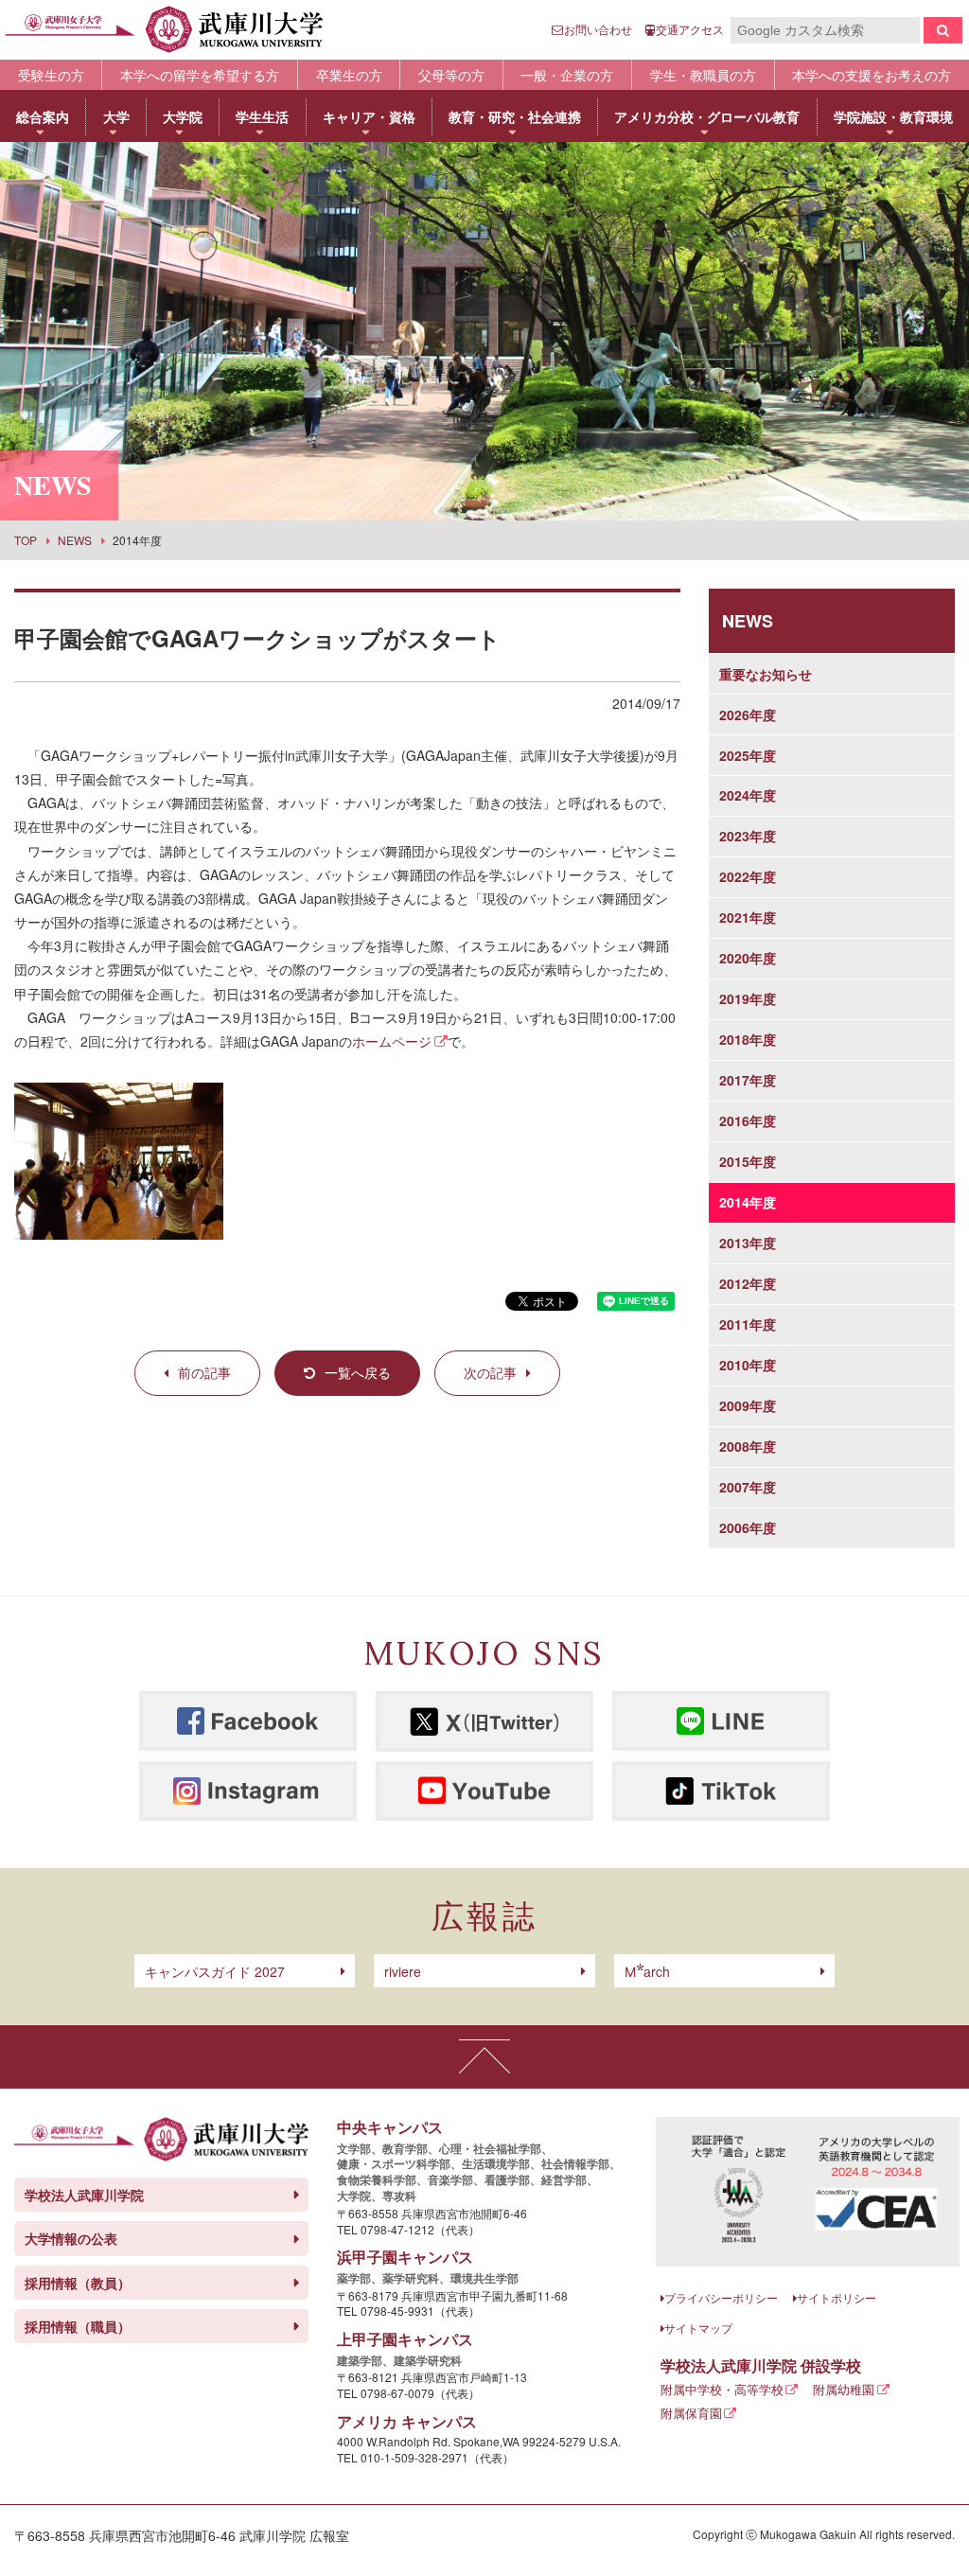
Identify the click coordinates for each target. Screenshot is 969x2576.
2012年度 (748, 1283)
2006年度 (748, 1527)
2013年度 (748, 1243)
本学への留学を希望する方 (200, 75)
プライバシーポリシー (721, 2297)
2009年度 (748, 1405)
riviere (403, 1971)
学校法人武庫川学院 (84, 2195)
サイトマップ (698, 2328)
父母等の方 (451, 75)
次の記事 (490, 1372)
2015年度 (748, 1161)
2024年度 (748, 795)
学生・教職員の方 (703, 75)
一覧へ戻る (358, 1372)
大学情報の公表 (71, 2238)
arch (647, 1971)
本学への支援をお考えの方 (872, 75)
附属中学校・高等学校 (722, 2389)
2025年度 (748, 755)
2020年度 (748, 958)
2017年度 (748, 1080)
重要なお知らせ (766, 674)
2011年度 (748, 1324)
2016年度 (748, 1120)
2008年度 (748, 1446)
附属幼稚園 (844, 2389)
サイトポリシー (837, 2297)
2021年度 (748, 917)
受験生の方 (51, 75)
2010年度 (748, 1365)
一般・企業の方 (567, 75)
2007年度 (748, 1487)
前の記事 (204, 1372)
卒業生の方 (349, 75)
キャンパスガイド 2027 (215, 1971)
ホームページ (392, 1041)
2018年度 (748, 1039)
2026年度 (748, 715)
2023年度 (748, 836)
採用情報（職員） (78, 2326)
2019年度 (748, 998)
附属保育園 (691, 2413)
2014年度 (748, 1202)
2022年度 (748, 876)
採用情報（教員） (78, 2283)
